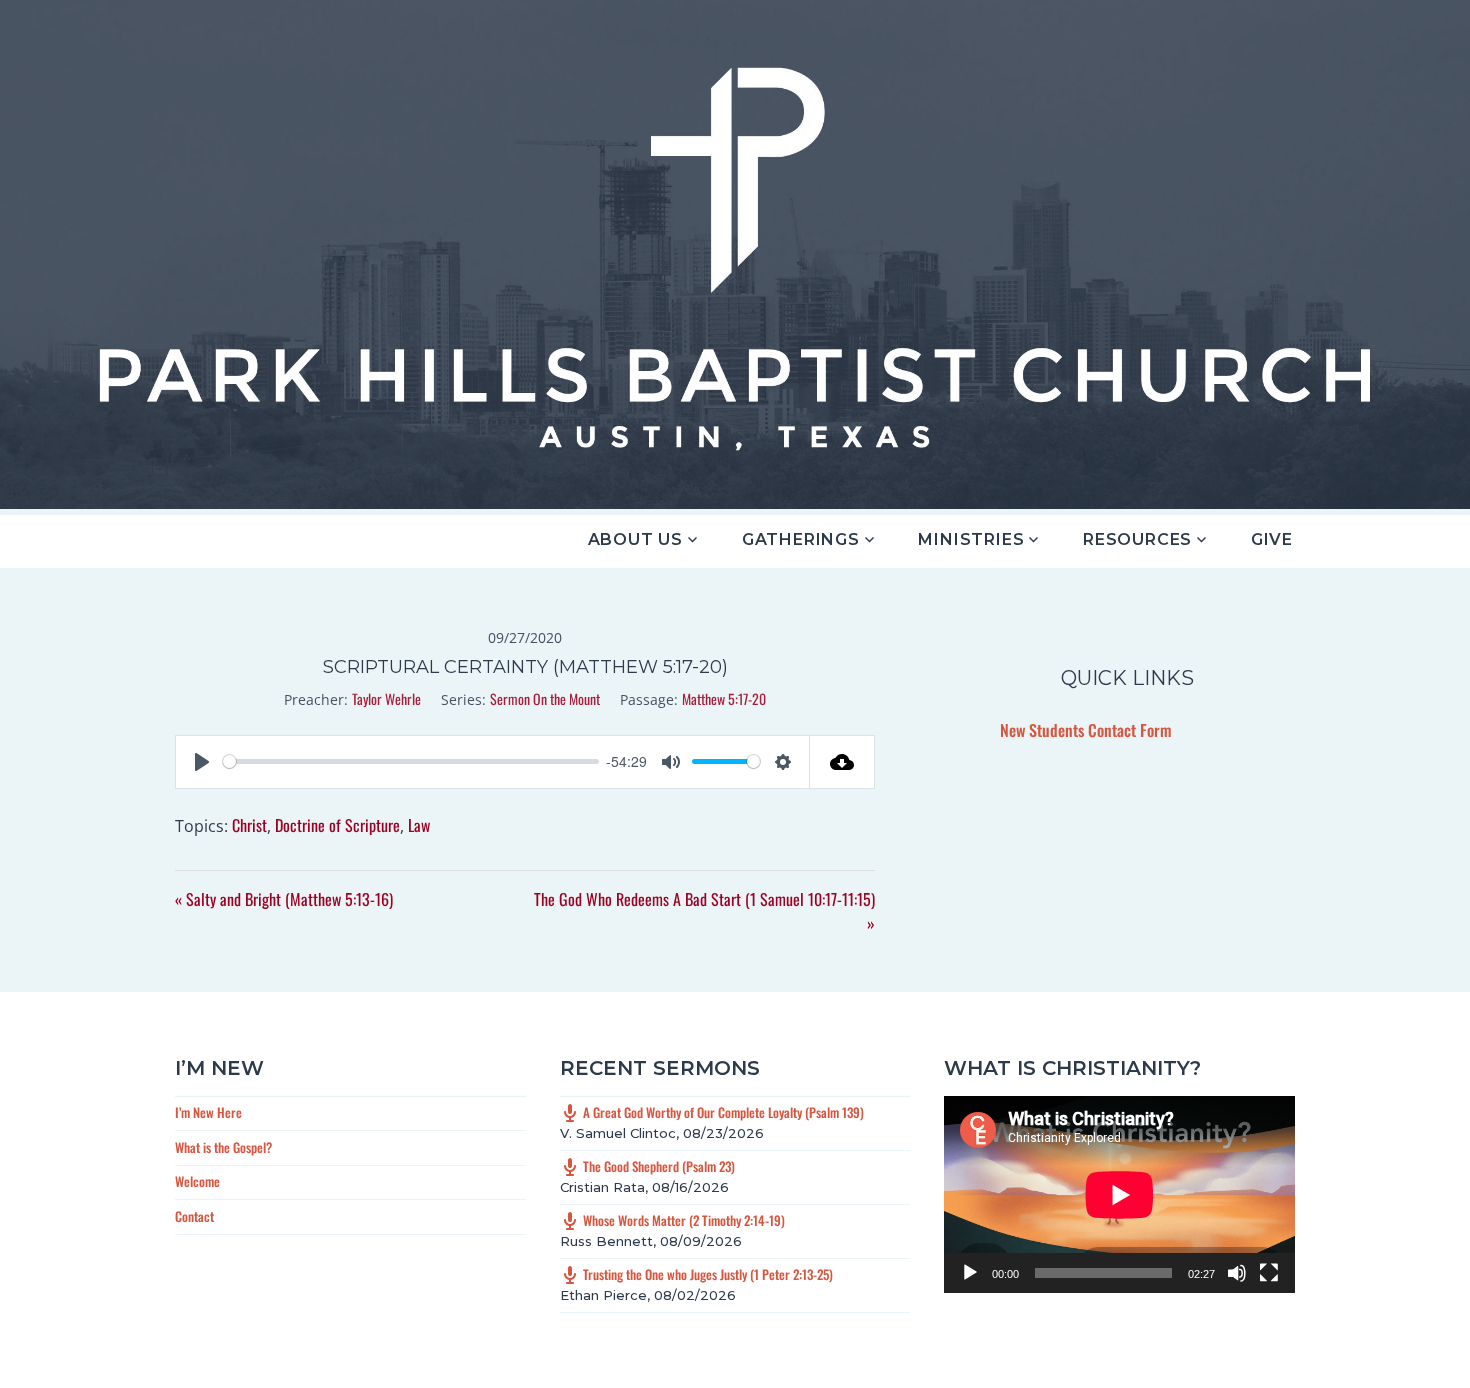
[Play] (970, 1273)
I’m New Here (208, 1112)
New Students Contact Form (1085, 730)
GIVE (1272, 539)
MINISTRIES (971, 539)
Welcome (197, 1181)
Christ (249, 825)
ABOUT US (635, 539)
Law (419, 825)
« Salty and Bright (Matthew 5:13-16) (284, 899)
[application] (1119, 1194)
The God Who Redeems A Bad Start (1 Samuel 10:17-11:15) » (704, 911)
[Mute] (1237, 1273)
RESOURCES (1137, 539)
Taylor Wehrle (386, 698)
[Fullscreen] (1269, 1273)
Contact (194, 1216)
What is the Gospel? (223, 1147)
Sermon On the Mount (545, 698)
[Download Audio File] (842, 762)
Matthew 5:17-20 (724, 698)
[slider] (411, 761)
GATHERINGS (801, 539)
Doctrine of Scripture (337, 825)
